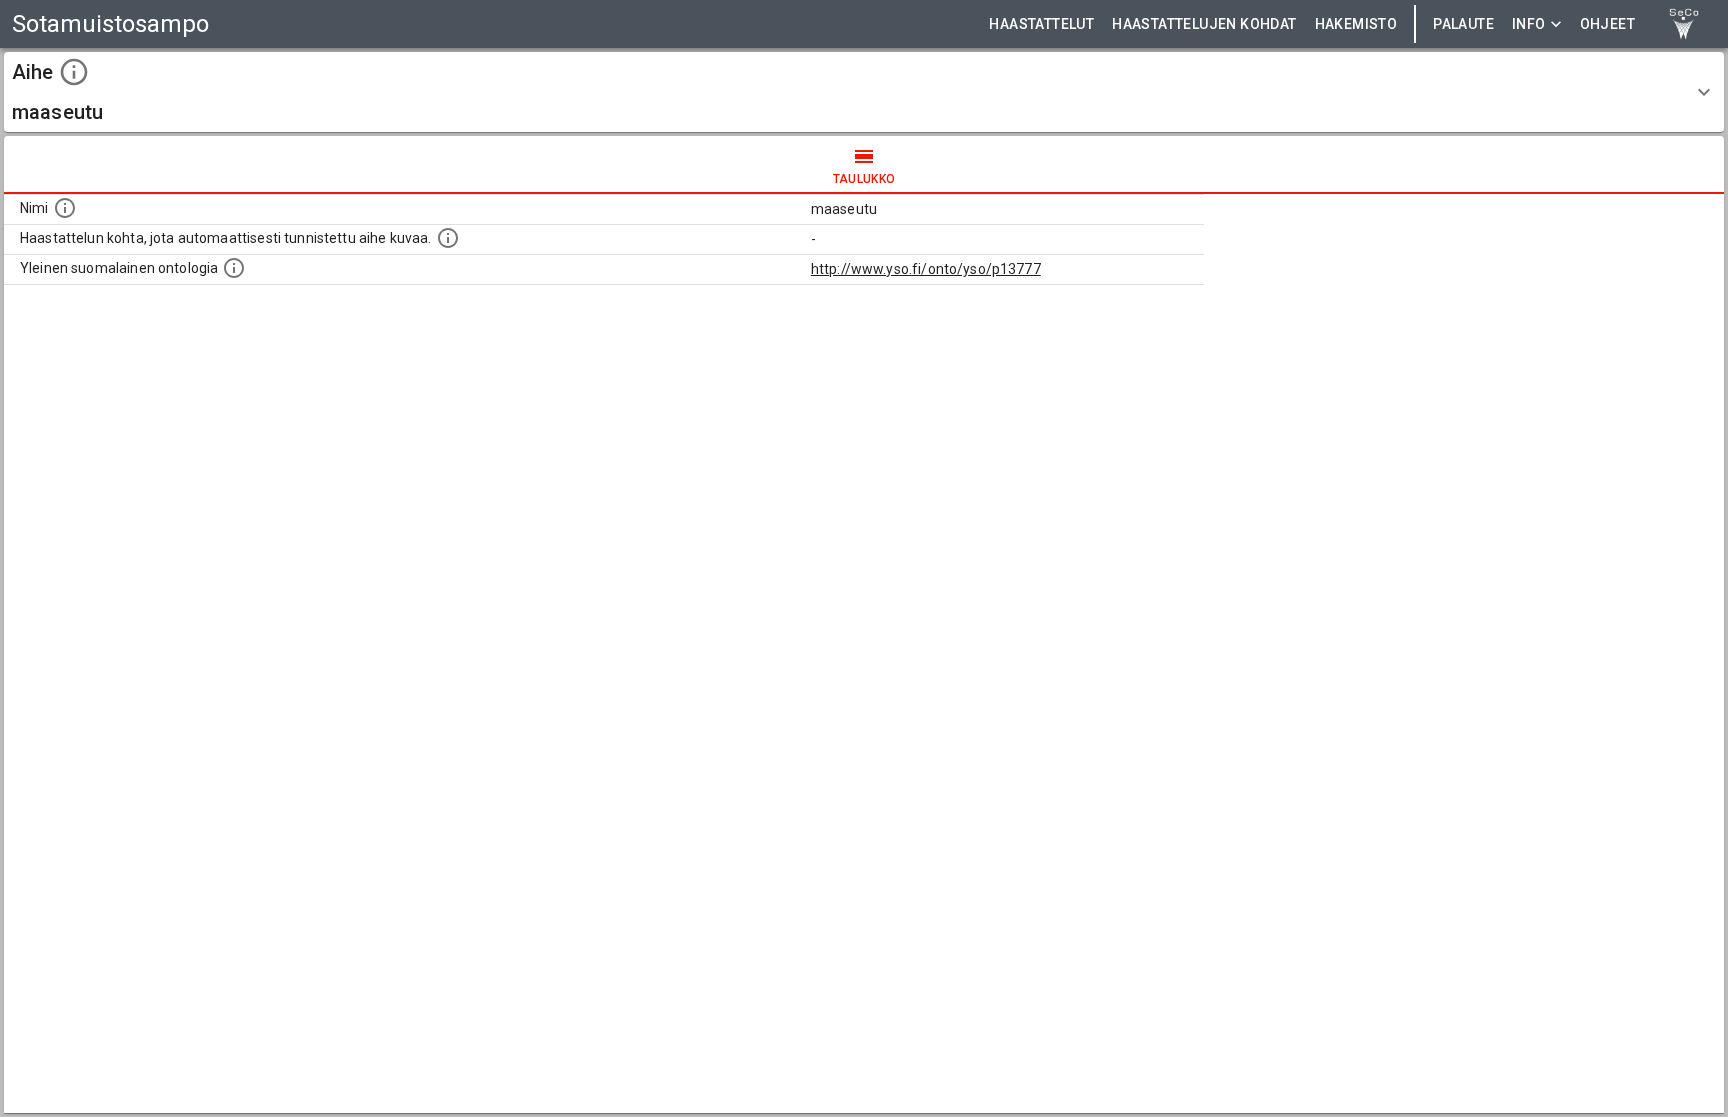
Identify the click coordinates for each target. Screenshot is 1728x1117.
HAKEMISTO (1356, 24)
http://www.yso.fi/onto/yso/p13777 (926, 269)
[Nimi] (65, 208)
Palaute (1463, 24)
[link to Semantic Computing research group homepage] (1684, 24)
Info (1529, 24)
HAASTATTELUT (1041, 24)
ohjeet (1607, 24)
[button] (864, 92)
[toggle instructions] (74, 72)
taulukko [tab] (864, 179)
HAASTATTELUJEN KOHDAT (1204, 24)
